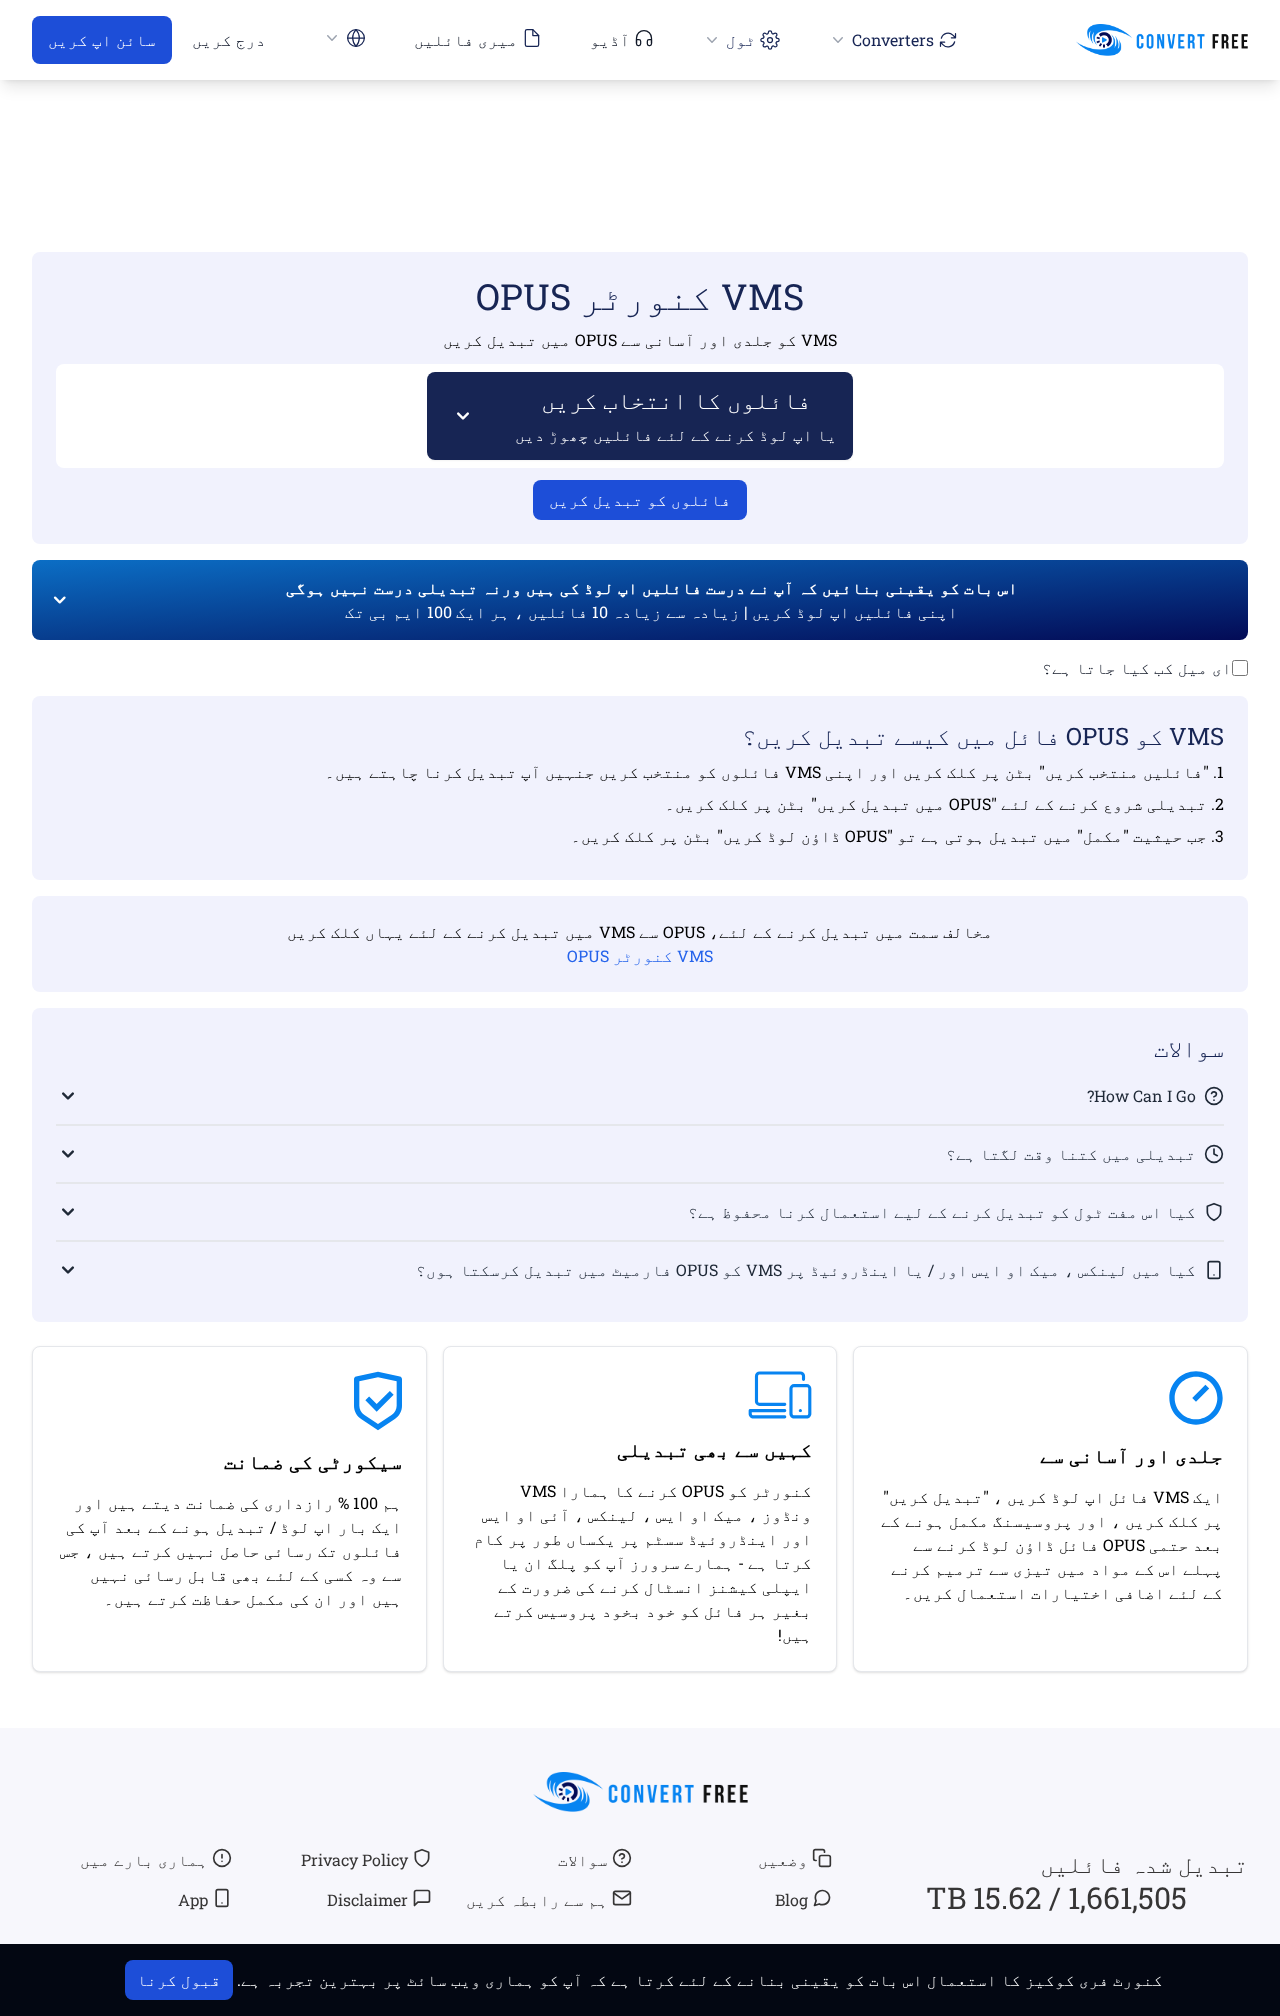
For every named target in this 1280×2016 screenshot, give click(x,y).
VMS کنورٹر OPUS (640, 955)
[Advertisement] (640, 137)
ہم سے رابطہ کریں (537, 1899)
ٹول (741, 39)
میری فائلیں (466, 39)
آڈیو (610, 39)
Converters (893, 39)
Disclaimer (367, 1899)
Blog (791, 1899)
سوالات (583, 1859)
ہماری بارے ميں (144, 1859)
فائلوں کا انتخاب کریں (676, 414)
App (193, 1899)
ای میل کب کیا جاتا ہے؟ (1137, 667)
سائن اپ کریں (102, 39)
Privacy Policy (354, 1859)
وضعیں (783, 1859)
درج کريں (229, 39)
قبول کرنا (179, 1979)
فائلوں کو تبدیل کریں (640, 499)
